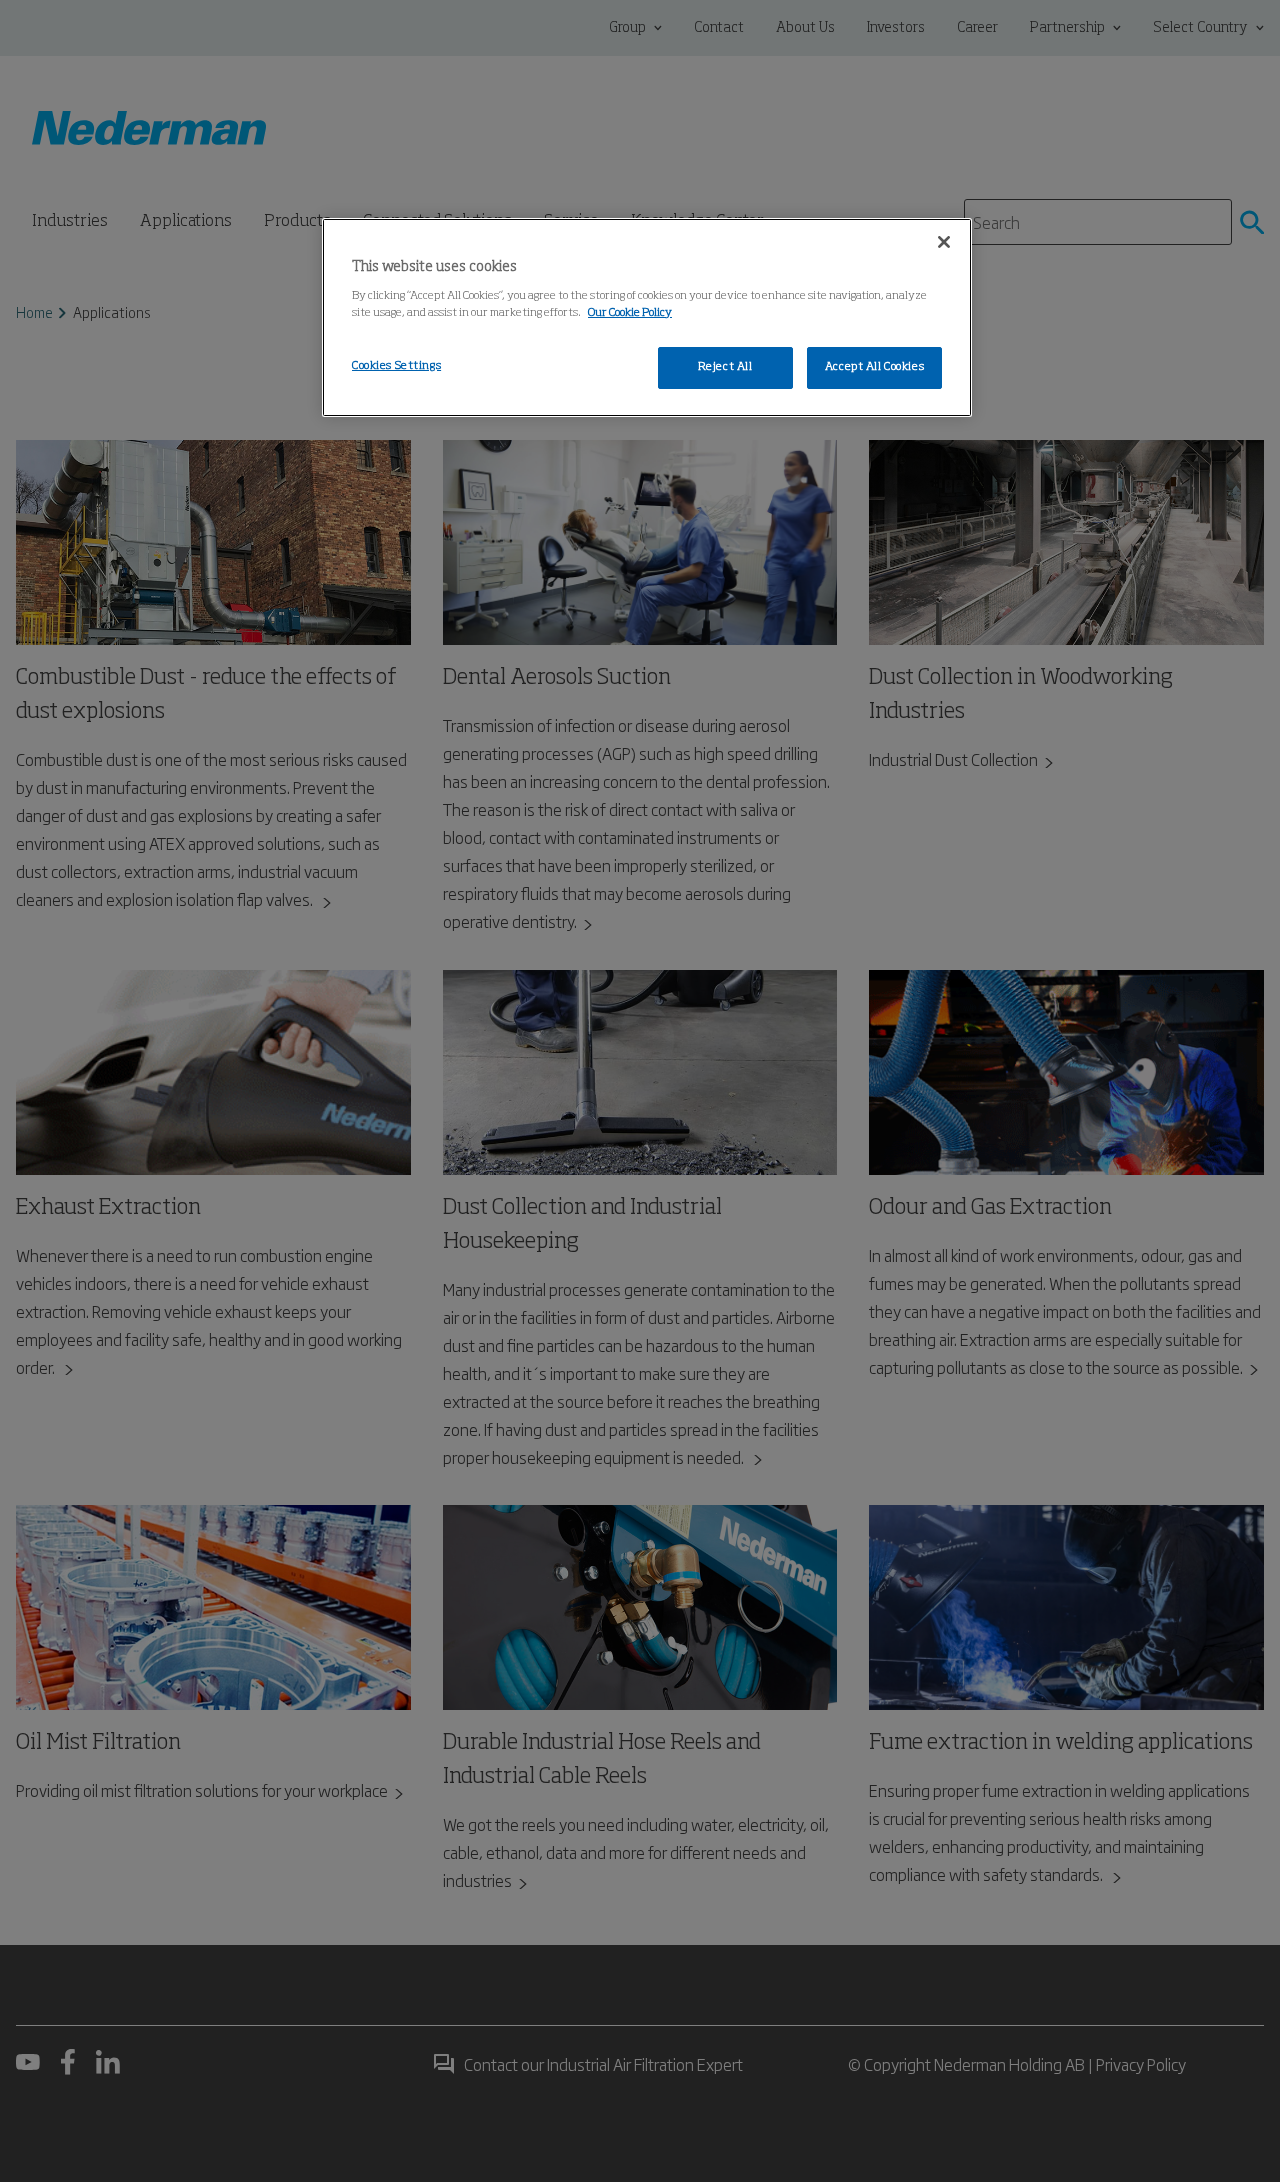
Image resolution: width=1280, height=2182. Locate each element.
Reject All (725, 367)
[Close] (944, 242)
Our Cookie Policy (630, 313)
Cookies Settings (396, 366)
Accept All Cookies (874, 367)
